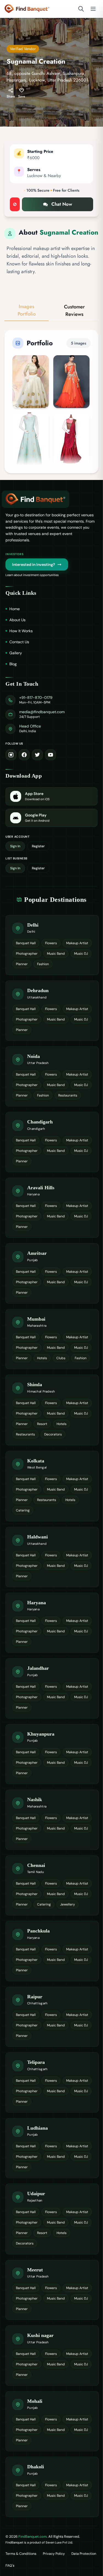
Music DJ (81, 954)
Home (15, 609)
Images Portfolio (27, 310)
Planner (22, 964)
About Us (17, 620)
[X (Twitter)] (37, 755)
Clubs (61, 1358)
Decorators (53, 1434)
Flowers (51, 943)
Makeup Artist (77, 943)
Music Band (56, 954)
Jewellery (68, 1904)
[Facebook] (24, 755)
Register (38, 846)
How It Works (21, 631)
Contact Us (19, 642)
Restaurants (68, 1095)
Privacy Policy (54, 2554)
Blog (13, 664)
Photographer (27, 954)
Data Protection (84, 2554)
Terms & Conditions (21, 2554)
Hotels (42, 1358)
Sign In (15, 846)
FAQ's (10, 2566)
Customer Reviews (74, 310)
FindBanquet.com (33, 2536)
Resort (42, 1424)
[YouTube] (51, 755)
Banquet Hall (26, 943)
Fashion (43, 964)
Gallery (16, 653)
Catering (23, 1510)
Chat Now (62, 204)
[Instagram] (11, 755)
